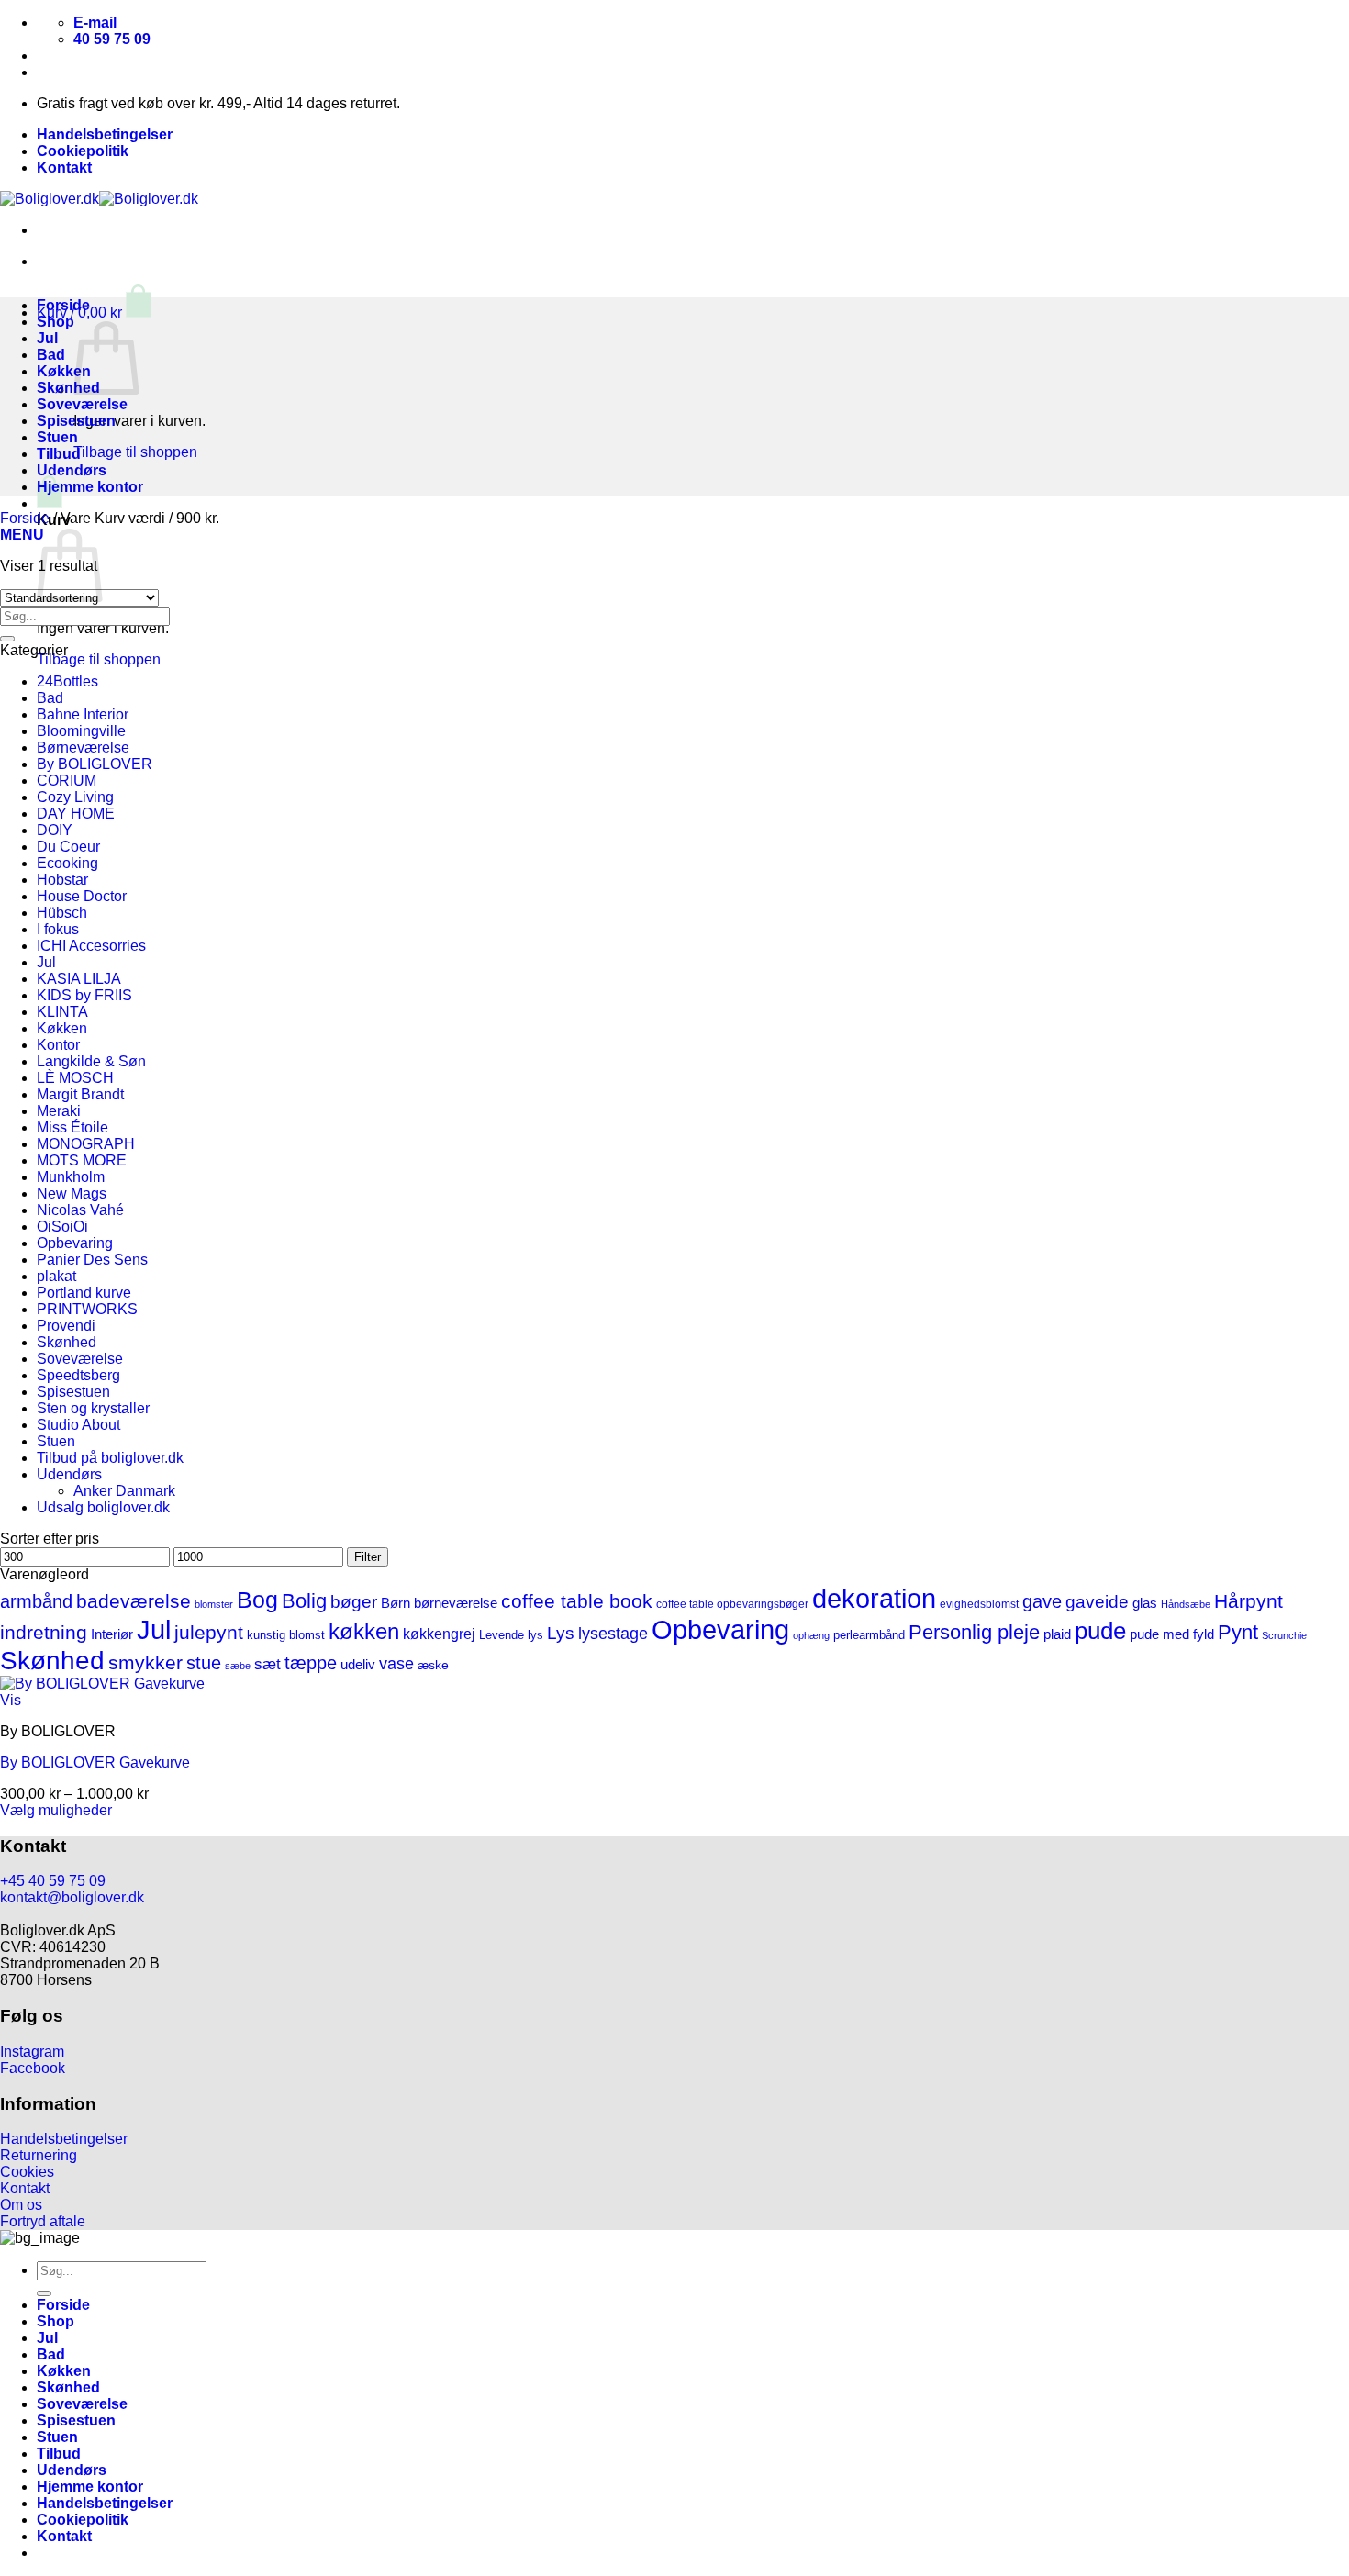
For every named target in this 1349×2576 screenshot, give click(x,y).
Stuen (57, 437)
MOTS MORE (82, 1160)
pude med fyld (1172, 1634)
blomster (214, 1604)
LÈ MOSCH (75, 1078)
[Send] (7, 639)
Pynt (1238, 1632)
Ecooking (67, 863)
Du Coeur (68, 847)
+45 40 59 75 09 (53, 1881)
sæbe (238, 1666)
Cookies (27, 2172)
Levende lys (511, 1635)
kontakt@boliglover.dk (72, 1897)
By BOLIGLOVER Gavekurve (95, 1762)
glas (1145, 1603)
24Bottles (67, 681)
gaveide (1097, 1602)
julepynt (209, 1632)
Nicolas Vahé (80, 1210)
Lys (561, 1633)
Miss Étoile (72, 1127)
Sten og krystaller (93, 1408)
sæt (268, 1664)
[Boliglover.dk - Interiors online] (99, 199)
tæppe (311, 1663)
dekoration (874, 1598)
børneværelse (456, 1603)
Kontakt (64, 167)
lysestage (613, 1633)
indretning (44, 1632)
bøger (354, 1602)
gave (1042, 1601)
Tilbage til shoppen (135, 452)
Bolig (304, 1601)
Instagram (32, 2052)
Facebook (33, 2068)
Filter (368, 1557)
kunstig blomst (286, 1635)
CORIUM (67, 781)
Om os (21, 2205)
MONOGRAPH (86, 1144)
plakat (56, 1276)
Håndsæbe (1186, 1604)
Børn (396, 1603)
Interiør (112, 1634)
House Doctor (82, 896)
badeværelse (134, 1601)
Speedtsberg (78, 1375)
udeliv (358, 1664)
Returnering (39, 2155)
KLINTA (62, 1012)
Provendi (66, 1326)
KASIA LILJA (79, 979)
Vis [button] (11, 1700)
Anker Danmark (124, 1491)
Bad (51, 355)
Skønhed (68, 388)
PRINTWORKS (87, 1309)
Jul (47, 338)
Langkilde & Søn (91, 1061)
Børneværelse (83, 747)
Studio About (78, 1425)
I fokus (58, 929)
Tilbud (59, 454)
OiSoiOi (62, 1227)
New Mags (72, 1193)
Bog (257, 1600)
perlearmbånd (869, 1635)
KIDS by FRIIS (84, 995)
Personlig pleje (974, 1632)
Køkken (64, 371)
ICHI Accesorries (91, 946)
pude (1100, 1631)
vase (396, 1664)
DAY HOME (76, 814)
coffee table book (577, 1601)
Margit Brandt (80, 1094)
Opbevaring (75, 1243)
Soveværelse (82, 404)
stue (204, 1663)
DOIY (55, 830)
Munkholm (71, 1177)
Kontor (58, 1045)
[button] (94, 312)
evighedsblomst (979, 1604)
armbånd (36, 1601)
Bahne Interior (83, 714)
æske (433, 1665)
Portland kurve (84, 1293)
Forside (63, 305)
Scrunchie (1284, 1635)
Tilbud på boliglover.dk (110, 1458)
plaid (1057, 1634)
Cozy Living (75, 797)
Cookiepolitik (83, 151)
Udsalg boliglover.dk (103, 1507)
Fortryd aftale (43, 2221)
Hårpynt (1249, 1601)
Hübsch (62, 913)
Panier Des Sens (92, 1260)
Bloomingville (81, 731)
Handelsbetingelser (105, 134)
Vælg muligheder (56, 1810)
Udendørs (72, 470)
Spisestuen (76, 421)
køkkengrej (439, 1634)
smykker (145, 1662)
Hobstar (62, 880)
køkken (364, 1631)
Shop (56, 322)
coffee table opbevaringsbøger (732, 1604)
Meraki (59, 1111)
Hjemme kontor (90, 487)
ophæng (811, 1635)
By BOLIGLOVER (95, 764)
